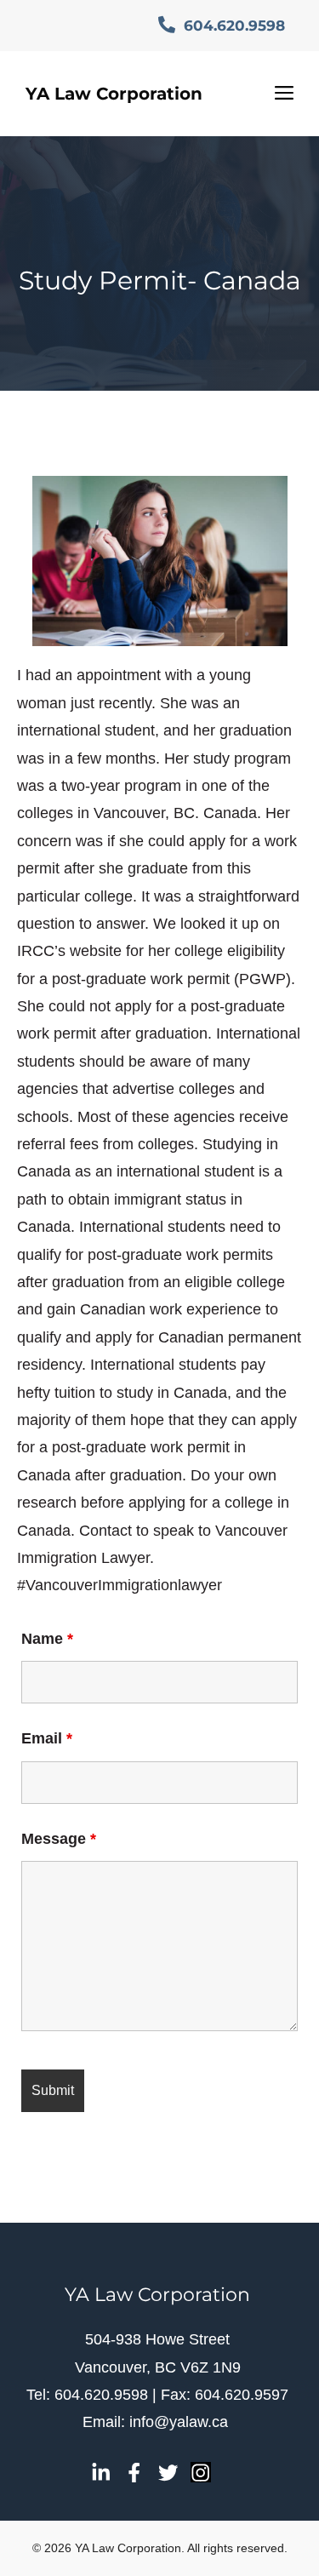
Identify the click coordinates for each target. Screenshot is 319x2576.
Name (47, 1639)
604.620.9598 (232, 26)
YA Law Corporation (114, 94)
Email (47, 1738)
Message (59, 1839)
